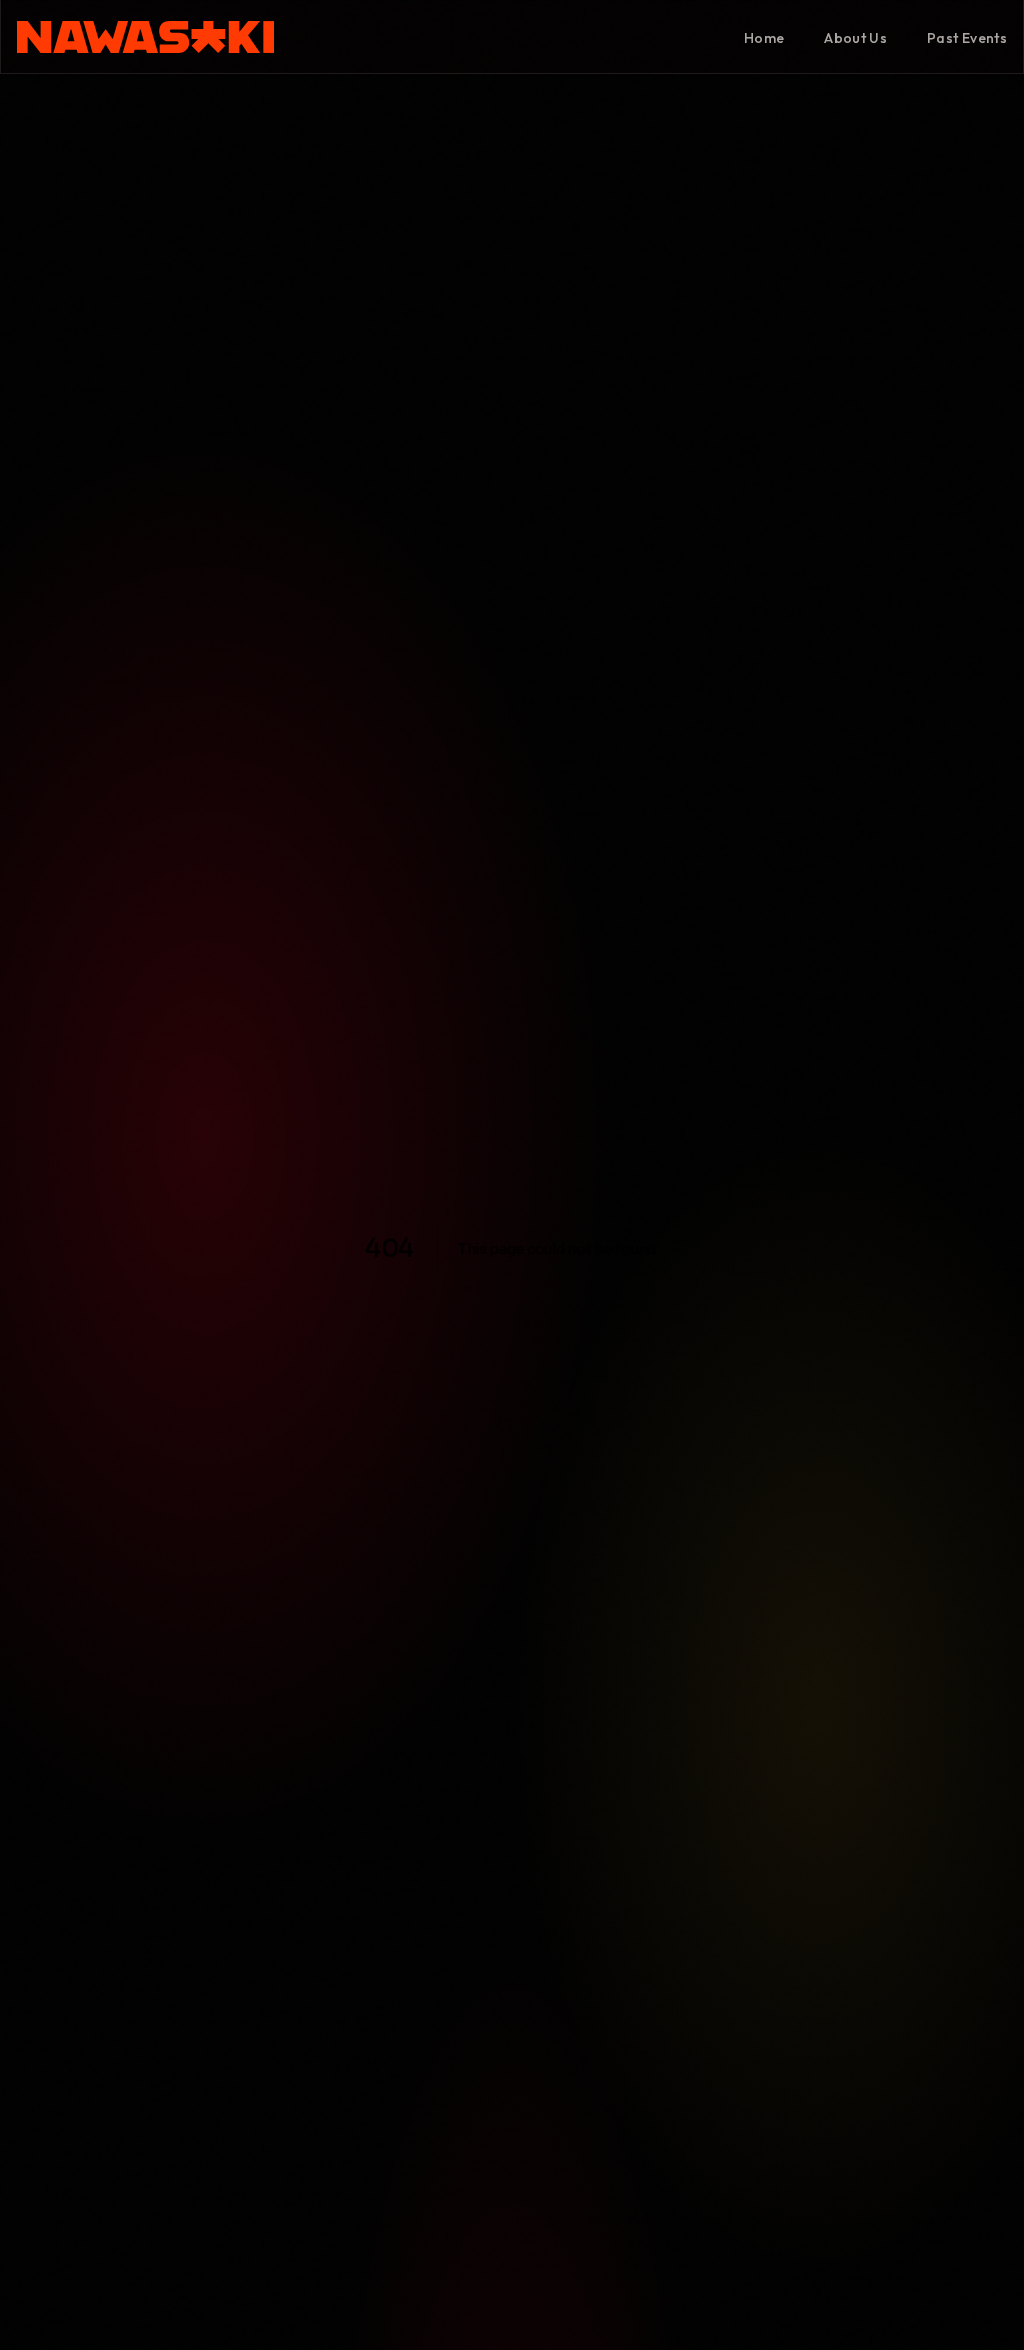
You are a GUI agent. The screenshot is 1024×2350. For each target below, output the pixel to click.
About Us (855, 38)
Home (764, 38)
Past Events (967, 38)
